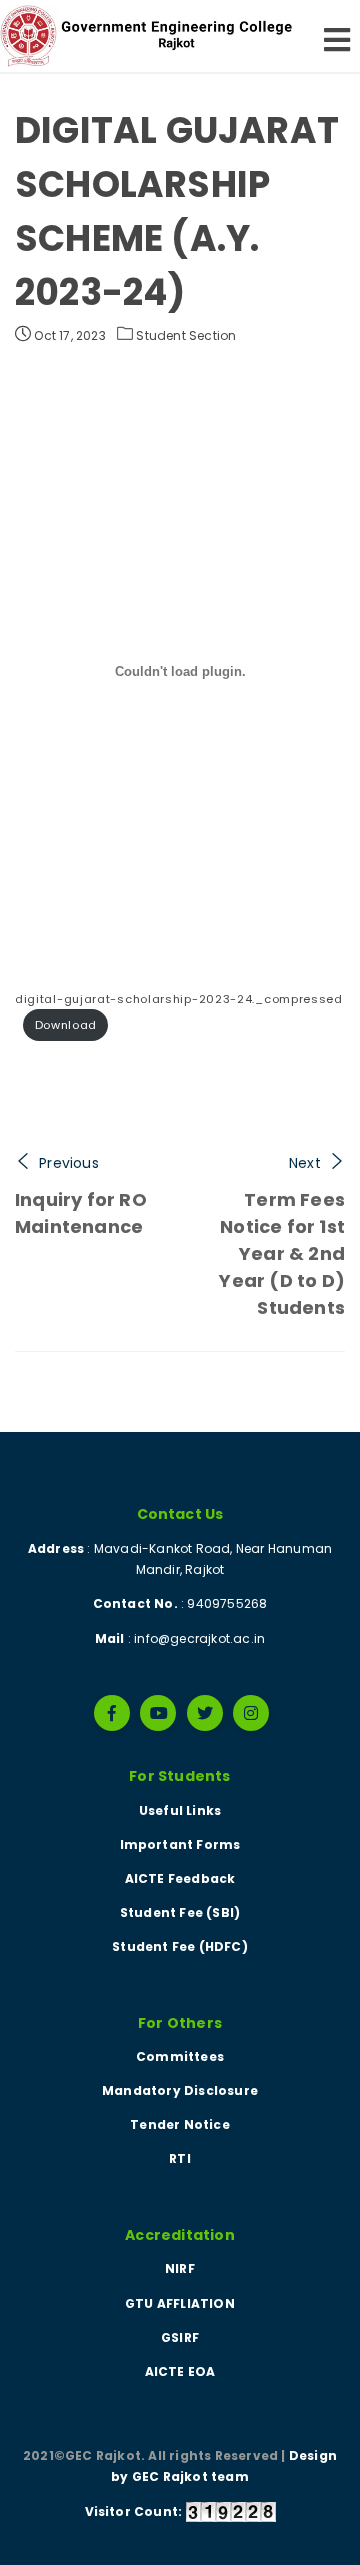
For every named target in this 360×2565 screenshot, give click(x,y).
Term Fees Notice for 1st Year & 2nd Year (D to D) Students (282, 1253)
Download (66, 1025)
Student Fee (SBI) (180, 1912)
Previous (69, 1163)
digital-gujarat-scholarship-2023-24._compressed (179, 999)
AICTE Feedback (180, 1878)
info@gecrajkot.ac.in (199, 1638)
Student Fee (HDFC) (180, 1946)
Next (305, 1163)
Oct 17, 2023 (68, 335)
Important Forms (180, 1844)
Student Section (186, 335)
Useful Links (180, 1810)
